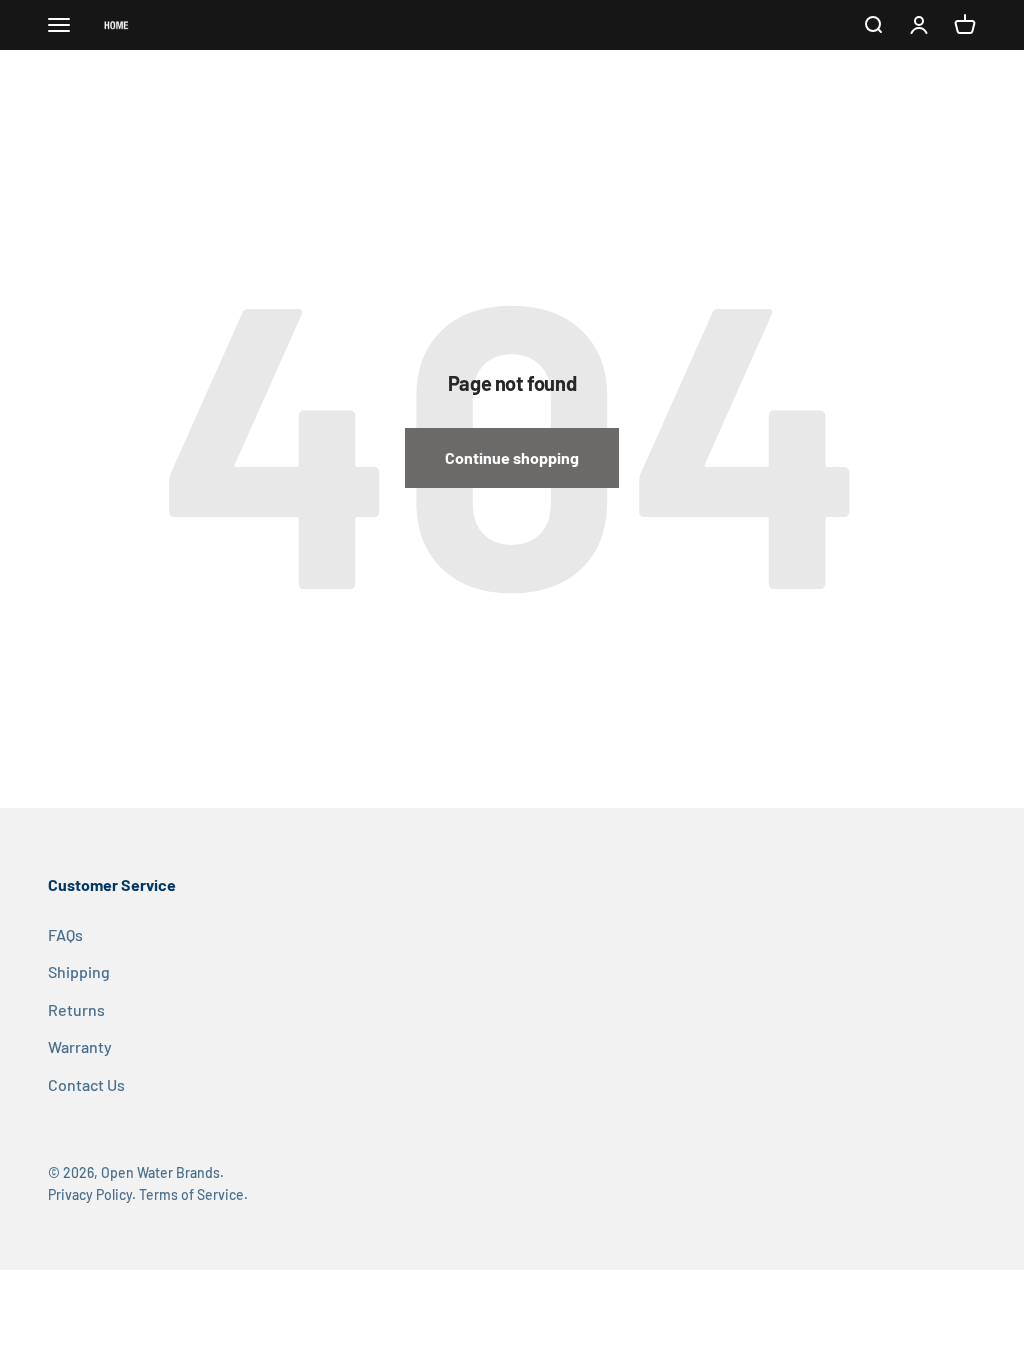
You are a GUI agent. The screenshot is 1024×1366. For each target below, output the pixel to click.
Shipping (79, 971)
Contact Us (86, 1084)
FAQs (65, 934)
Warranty (80, 1046)
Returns (76, 1009)
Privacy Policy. (92, 1194)
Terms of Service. (193, 1194)
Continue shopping (512, 457)
